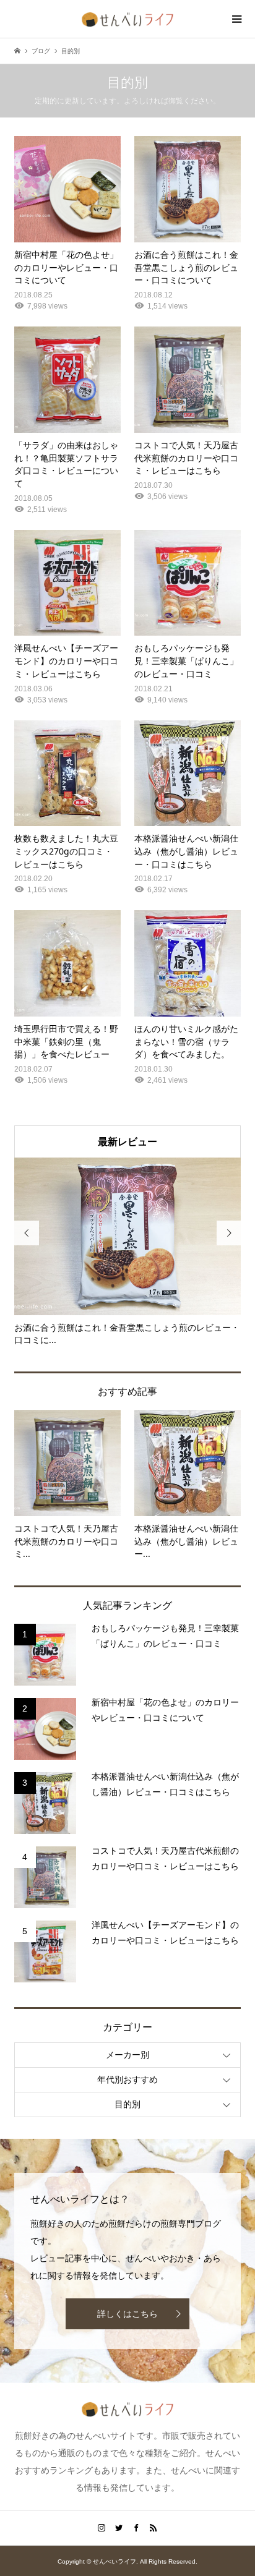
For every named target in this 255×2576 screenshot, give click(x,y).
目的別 (127, 2104)
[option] (128, 1252)
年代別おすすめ (127, 2079)
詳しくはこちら (127, 2314)
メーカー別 (127, 2055)
